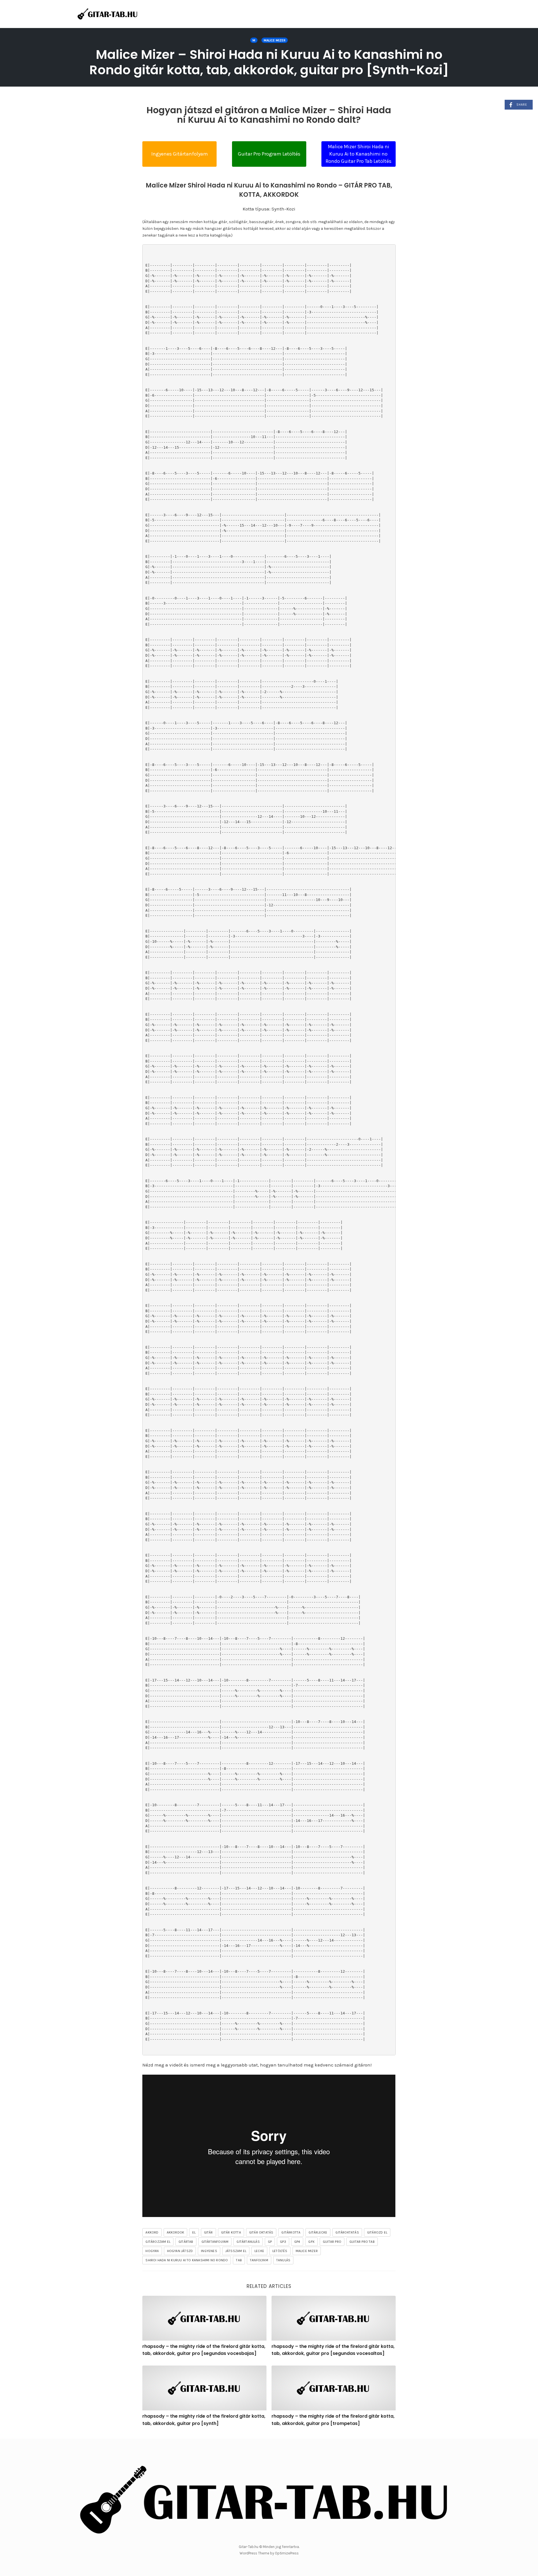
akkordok (176, 2232)
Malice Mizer (275, 40)
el (194, 2232)
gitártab (186, 2242)
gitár (208, 2232)
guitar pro (332, 2242)
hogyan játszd (180, 2251)
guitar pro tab (362, 2242)
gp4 (297, 2242)
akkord (152, 2232)
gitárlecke (318, 2232)
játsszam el (236, 2251)
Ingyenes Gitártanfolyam (180, 154)
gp (270, 2242)
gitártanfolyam (215, 2242)
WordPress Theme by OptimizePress (269, 2553)
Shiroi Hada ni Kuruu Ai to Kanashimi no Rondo (187, 2260)
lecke (259, 2251)
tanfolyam (259, 2260)
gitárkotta (291, 2232)
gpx (311, 2242)
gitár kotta (231, 2232)
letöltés (280, 2251)
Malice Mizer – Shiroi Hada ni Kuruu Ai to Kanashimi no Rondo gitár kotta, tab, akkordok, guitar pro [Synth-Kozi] (269, 62)
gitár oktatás (261, 2232)
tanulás (283, 2260)
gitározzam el (158, 2242)
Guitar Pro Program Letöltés (269, 154)
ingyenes (209, 2251)
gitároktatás (347, 2232)
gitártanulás (248, 2242)
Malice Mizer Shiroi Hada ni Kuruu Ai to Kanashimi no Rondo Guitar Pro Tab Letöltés (359, 154)
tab (239, 2260)
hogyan (152, 2251)
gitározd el (377, 2232)
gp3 (283, 2242)
